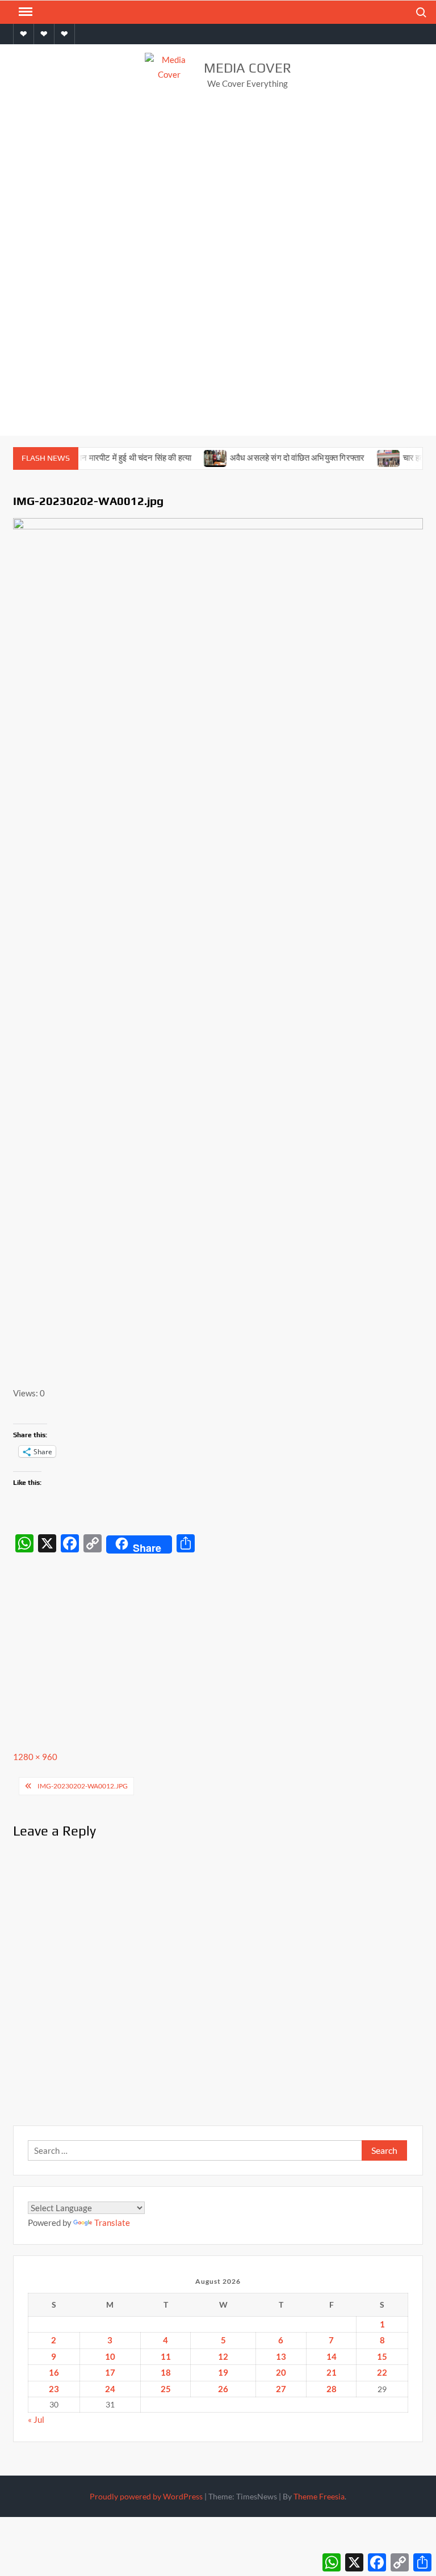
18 (166, 2372)
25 (166, 2389)
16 (54, 2372)
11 (166, 2356)
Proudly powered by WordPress (146, 2496)
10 (110, 2356)
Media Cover (248, 68)
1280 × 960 (35, 1757)
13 (281, 2356)
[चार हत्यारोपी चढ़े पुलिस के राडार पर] (370, 457)
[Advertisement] (218, 192)
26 (223, 2389)
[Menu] (24, 12)
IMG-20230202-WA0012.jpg (83, 1786)
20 (281, 2372)
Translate (112, 2223)
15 (382, 2356)
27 (281, 2389)
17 (110, 2372)
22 (382, 2372)
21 (332, 2372)
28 (332, 2389)
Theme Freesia (319, 2496)
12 (223, 2356)
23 (54, 2389)
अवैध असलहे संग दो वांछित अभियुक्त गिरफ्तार (279, 458)
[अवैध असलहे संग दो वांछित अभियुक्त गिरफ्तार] (197, 457)
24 (110, 2389)
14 (332, 2356)
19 (223, 2372)
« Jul (36, 2419)
